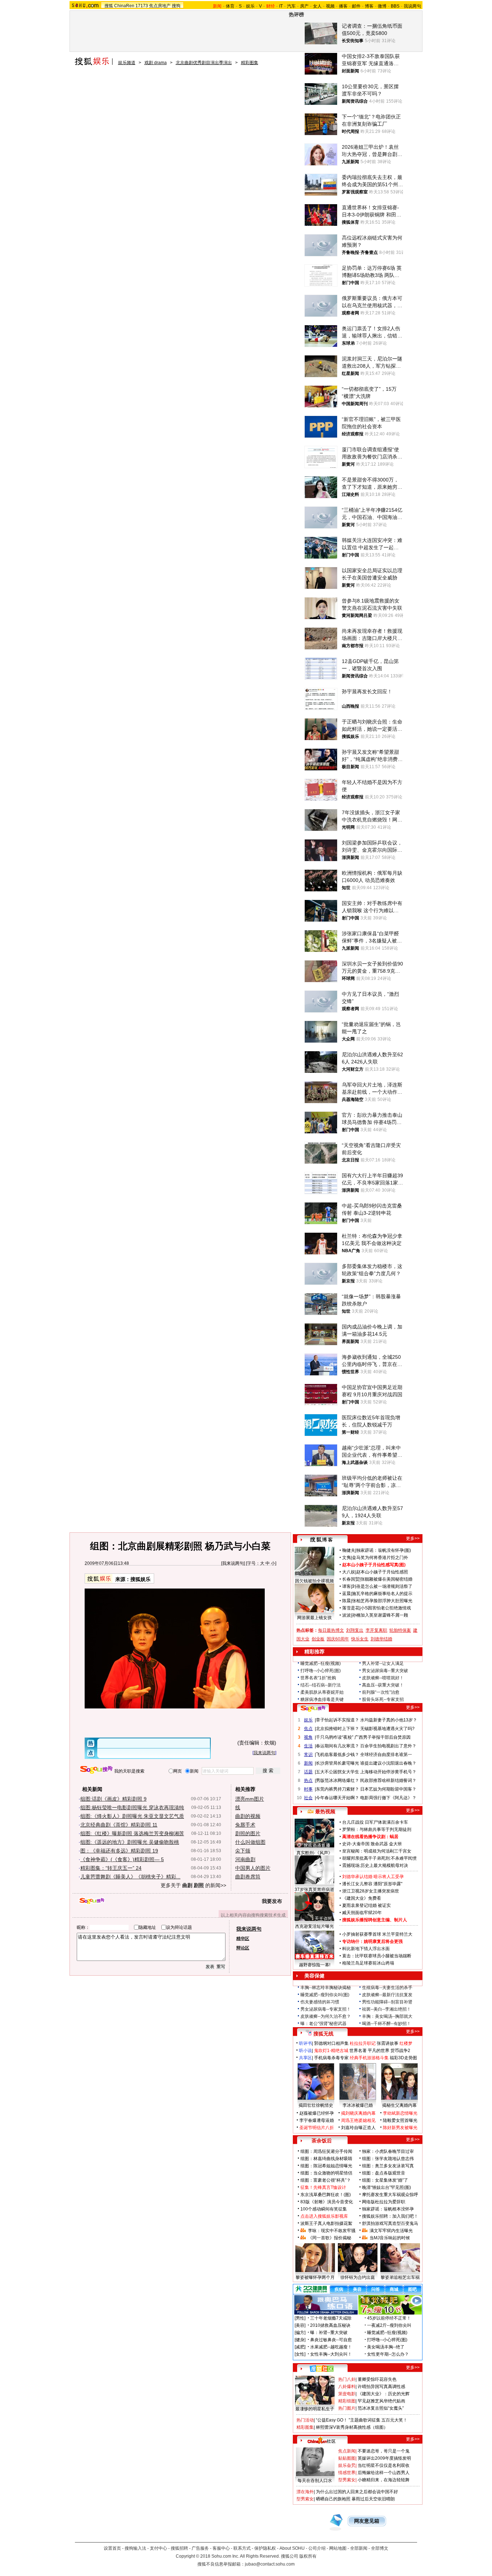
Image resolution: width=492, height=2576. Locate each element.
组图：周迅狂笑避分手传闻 (326, 2151)
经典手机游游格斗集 (369, 2058)
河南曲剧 (245, 1859)
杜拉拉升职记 (363, 2043)
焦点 (308, 1729)
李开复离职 (376, 1630)
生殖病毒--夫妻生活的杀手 (387, 1988)
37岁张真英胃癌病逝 (314, 1890)
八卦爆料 (347, 2387)
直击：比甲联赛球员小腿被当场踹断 (377, 1956)
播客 (343, 6)
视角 (308, 1737)
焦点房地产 (160, 6)
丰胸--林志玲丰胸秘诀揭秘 (326, 1988)
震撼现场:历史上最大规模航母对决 (375, 1865)
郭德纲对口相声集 (331, 2043)
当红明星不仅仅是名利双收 (384, 2465)
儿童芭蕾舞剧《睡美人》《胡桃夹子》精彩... (130, 1877)
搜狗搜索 (96, 1770)
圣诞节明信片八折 (317, 2128)
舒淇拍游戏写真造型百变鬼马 (390, 2223)
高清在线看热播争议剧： (366, 1837)
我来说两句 (233, 1563)
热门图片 (347, 2408)
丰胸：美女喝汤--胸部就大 (387, 2016)
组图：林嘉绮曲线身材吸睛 (326, 2159)
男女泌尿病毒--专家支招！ (326, 2009)
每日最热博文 (331, 1630)
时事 (308, 1789)
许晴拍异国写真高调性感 (381, 2387)
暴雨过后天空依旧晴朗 (373, 2499)
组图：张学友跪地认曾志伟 (388, 2159)
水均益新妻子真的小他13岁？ (389, 1720)
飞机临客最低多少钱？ (337, 1755)
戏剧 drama (156, 63)
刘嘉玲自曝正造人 (358, 2128)
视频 (330, 6)
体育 (230, 6)
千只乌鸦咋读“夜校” (335, 1737)
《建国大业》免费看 (362, 1898)
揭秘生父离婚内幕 (399, 2105)
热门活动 (305, 2420)
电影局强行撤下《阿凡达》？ (388, 1798)
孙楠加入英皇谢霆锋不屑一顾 (380, 1615)
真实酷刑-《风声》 (314, 1853)
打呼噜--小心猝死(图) (321, 1671)
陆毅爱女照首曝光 (400, 2120)
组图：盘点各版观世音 (384, 2173)
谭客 (346, 1586)
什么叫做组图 (250, 1842)
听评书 (305, 2043)
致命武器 (379, 1844)
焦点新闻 (347, 2451)
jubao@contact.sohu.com (270, 2564)
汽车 (291, 6)
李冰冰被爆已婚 (358, 2105)
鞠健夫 (349, 1550)
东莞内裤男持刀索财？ (337, 1789)
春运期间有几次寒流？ (337, 1746)
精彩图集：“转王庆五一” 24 (111, 1868)
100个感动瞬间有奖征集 (324, 2209)
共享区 (305, 2058)
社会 (308, 1798)
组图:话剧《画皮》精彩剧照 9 (113, 1799)
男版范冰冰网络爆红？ (337, 1780)
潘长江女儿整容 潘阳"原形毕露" (372, 1884)
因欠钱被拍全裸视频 (314, 1581)
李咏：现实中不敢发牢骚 (332, 2231)
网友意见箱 (367, 2521)
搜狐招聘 (179, 2548)
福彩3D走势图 (403, 2058)
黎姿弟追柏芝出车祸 (400, 2277)
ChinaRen (124, 6)
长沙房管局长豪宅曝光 (337, 1763)
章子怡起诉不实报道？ (337, 1720)
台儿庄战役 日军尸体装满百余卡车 (375, 1822)
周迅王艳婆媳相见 (358, 2120)
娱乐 (250, 6)
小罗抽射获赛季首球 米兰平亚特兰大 (377, 1934)
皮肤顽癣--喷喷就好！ (383, 1678)
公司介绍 (317, 2548)
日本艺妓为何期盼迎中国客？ (388, 1789)
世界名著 (358, 2051)
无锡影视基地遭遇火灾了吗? (387, 1729)
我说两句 (412, 6)
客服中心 (221, 2548)
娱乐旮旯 (347, 2465)
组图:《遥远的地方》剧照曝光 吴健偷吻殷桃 (130, 1842)
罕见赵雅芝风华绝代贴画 (381, 2401)
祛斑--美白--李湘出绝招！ (386, 2009)
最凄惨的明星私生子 (315, 2409)
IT (281, 6)
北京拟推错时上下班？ (337, 1729)
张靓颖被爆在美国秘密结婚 (386, 1579)
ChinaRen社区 (322, 2440)
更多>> (413, 1538)
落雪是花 (351, 1608)
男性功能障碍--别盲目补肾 (387, 2002)
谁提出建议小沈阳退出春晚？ (388, 1763)
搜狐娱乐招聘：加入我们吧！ (390, 2216)
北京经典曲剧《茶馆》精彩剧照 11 (119, 1825)
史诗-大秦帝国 (356, 1844)
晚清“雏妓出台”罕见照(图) (386, 2187)
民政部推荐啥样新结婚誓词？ (388, 1780)
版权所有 (308, 2556)
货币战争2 (400, 2051)
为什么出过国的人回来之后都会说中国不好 (357, 2492)
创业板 (318, 1639)
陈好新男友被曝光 (400, 2128)
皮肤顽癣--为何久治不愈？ (326, 2016)
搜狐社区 (321, 2369)
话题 (308, 1772)
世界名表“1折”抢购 (318, 1678)
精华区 (243, 1939)
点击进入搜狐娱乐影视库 (324, 2216)
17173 (142, 6)
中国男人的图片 (253, 1868)
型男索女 (347, 2480)
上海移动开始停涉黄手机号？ (388, 1772)
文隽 (346, 1558)
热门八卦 (347, 2379)
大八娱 (349, 1572)
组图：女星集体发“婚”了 (385, 2180)
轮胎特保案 (400, 1630)
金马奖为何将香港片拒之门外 (380, 1558)
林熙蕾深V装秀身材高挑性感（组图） (352, 2427)
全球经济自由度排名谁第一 (386, 1755)
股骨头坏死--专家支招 (383, 1699)
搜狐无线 (323, 2034)
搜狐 (109, 6)
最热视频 (325, 1811)
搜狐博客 (321, 1540)
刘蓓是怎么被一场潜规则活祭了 (382, 1586)
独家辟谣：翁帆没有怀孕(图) (384, 1550)
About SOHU (292, 2548)
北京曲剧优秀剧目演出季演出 (204, 63)
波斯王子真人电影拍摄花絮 (326, 2223)
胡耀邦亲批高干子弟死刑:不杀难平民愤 (379, 1858)
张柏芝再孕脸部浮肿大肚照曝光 (382, 1601)
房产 (304, 6)
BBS (395, 6)
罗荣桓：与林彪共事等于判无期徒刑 (377, 1829)
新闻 (308, 1763)
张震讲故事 (388, 2043)
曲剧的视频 (248, 1816)
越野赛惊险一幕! (315, 1965)
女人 (317, 6)
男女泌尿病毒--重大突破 (385, 1671)
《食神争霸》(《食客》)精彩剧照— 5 (122, 1859)
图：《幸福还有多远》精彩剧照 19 (119, 1851)
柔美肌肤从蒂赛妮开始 (322, 1692)
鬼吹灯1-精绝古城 (331, 2051)
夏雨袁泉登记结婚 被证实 (366, 1905)
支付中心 (158, 2548)
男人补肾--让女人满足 (383, 1663)
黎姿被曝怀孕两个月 (315, 2277)
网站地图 (338, 2548)
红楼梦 (406, 2043)
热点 (308, 1780)
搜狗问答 (313, 1708)
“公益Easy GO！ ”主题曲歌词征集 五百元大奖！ (362, 2420)
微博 (382, 6)
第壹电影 (347, 2394)
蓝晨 (346, 1594)
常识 (308, 1755)
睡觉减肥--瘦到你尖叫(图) (325, 1995)
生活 (308, 1746)
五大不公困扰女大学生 (337, 1772)
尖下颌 (243, 1851)
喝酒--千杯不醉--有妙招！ (386, 2024)
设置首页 (112, 2548)
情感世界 (347, 2473)
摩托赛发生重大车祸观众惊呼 (390, 2195)
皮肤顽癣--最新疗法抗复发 (387, 1995)
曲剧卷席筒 (248, 1877)
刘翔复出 (355, 1630)
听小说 (305, 2051)
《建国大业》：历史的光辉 (384, 2394)
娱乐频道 (127, 63)
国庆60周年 (338, 1639)
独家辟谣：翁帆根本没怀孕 (388, 2209)
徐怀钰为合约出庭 (358, 2277)
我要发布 (272, 1901)
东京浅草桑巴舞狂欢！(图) (326, 2195)
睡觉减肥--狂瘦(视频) (321, 1663)
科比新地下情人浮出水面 (366, 1949)
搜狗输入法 (135, 2548)
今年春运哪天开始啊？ (337, 1798)
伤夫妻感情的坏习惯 (320, 2002)
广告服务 (200, 2548)
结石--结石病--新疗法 (321, 1685)
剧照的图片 (248, 1833)
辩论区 (243, 1948)
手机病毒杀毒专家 (331, 2058)
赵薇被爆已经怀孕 (317, 2113)
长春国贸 (351, 1579)
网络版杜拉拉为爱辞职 (384, 2202)
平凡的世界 (379, 2051)
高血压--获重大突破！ (383, 1685)
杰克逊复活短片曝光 (314, 1926)
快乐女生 (360, 1639)
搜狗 (176, 6)
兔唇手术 (245, 1825)
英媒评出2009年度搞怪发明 (384, 2458)
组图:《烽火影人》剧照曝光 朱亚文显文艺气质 (132, 1816)
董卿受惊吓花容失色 (377, 2379)
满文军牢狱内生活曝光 (391, 2231)
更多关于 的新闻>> (193, 1885)
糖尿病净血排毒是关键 (322, 1699)
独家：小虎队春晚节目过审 (388, 2151)
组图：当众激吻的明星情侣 (326, 2173)
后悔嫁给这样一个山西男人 (384, 2473)
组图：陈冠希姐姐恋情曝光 (326, 2166)
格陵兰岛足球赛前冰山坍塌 (368, 1963)
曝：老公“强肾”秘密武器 (323, 2024)
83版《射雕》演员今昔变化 (327, 2202)
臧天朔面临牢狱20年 (362, 1913)
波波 (346, 1615)
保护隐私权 (265, 2548)
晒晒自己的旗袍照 (333, 2499)
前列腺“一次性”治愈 (381, 1692)
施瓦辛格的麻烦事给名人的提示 (382, 1594)
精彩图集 (250, 63)
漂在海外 (305, 2492)
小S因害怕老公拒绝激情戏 (386, 1608)
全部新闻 (359, 2548)
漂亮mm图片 (250, 1799)
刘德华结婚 (381, 1639)
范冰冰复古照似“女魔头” (381, 2408)
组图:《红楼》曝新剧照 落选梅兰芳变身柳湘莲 (132, 1833)
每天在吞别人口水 (315, 2481)
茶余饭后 (322, 2141)
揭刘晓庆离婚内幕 (358, 2113)
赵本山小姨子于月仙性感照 (382, 1572)
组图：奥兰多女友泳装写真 (388, 2166)
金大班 (395, 1844)
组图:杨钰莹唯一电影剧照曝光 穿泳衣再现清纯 (132, 1807)
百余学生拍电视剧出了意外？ (388, 1746)
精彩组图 (347, 2401)
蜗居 (394, 1837)
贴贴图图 (347, 2458)
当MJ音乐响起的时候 (390, 2238)
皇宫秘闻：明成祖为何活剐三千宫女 (377, 1851)
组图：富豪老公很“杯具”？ (326, 2180)
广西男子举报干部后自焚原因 (383, 1737)
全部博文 (380, 2548)
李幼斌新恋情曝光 (400, 2113)
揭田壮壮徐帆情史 (316, 2105)
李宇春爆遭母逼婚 (317, 2120)
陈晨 (346, 1601)
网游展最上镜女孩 (314, 1618)
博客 (369, 6)
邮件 (356, 6)
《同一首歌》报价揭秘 (330, 2238)
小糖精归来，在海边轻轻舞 (384, 2480)
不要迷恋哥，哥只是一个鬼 (384, 2451)
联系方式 (242, 2548)
